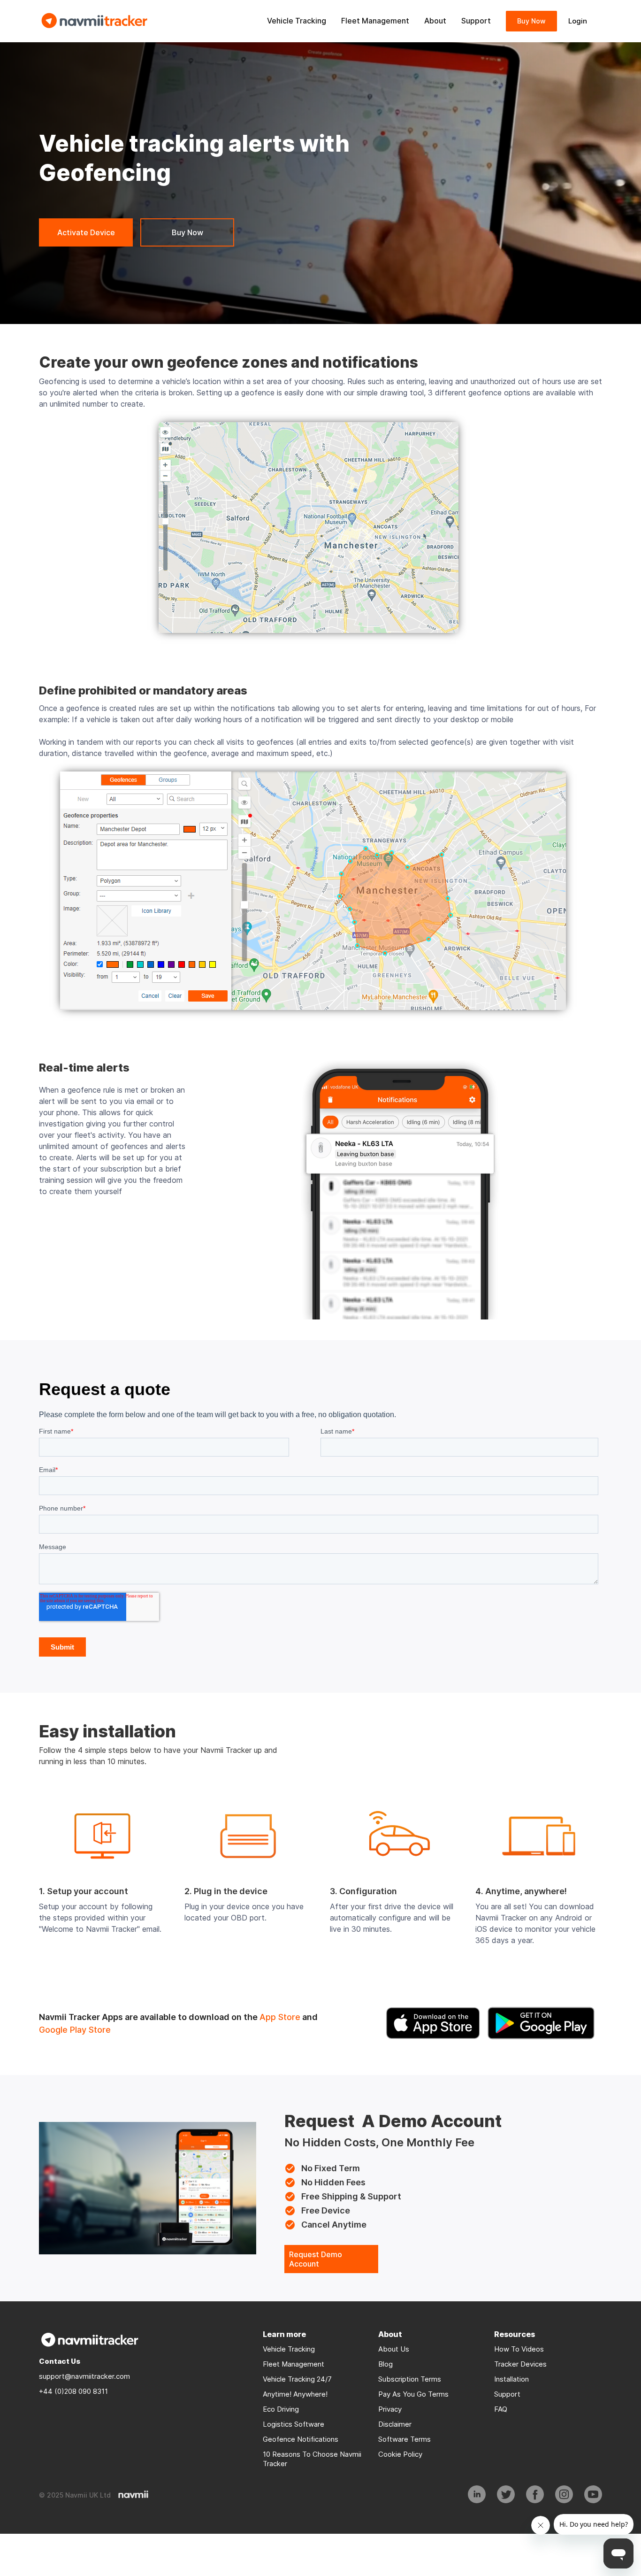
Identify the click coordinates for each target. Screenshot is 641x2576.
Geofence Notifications (301, 2439)
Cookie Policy (400, 2454)
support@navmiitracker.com (84, 2376)
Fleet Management (294, 2364)
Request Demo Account (316, 2259)
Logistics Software (294, 2424)
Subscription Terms (410, 2379)
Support (507, 2394)
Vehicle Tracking (289, 2349)
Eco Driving (281, 2409)
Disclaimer (395, 2424)
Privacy (390, 2409)
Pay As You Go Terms (413, 2394)
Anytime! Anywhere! (296, 2394)
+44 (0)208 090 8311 (73, 2391)
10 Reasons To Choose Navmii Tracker (312, 2459)
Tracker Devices (520, 2364)
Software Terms (404, 2439)
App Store (280, 2017)
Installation (511, 2379)
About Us (394, 2349)
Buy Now (531, 21)
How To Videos (519, 2349)
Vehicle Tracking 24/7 (297, 2379)
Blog (385, 2364)
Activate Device (86, 232)
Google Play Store (75, 2030)
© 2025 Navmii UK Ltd (75, 2495)
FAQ (501, 2409)
